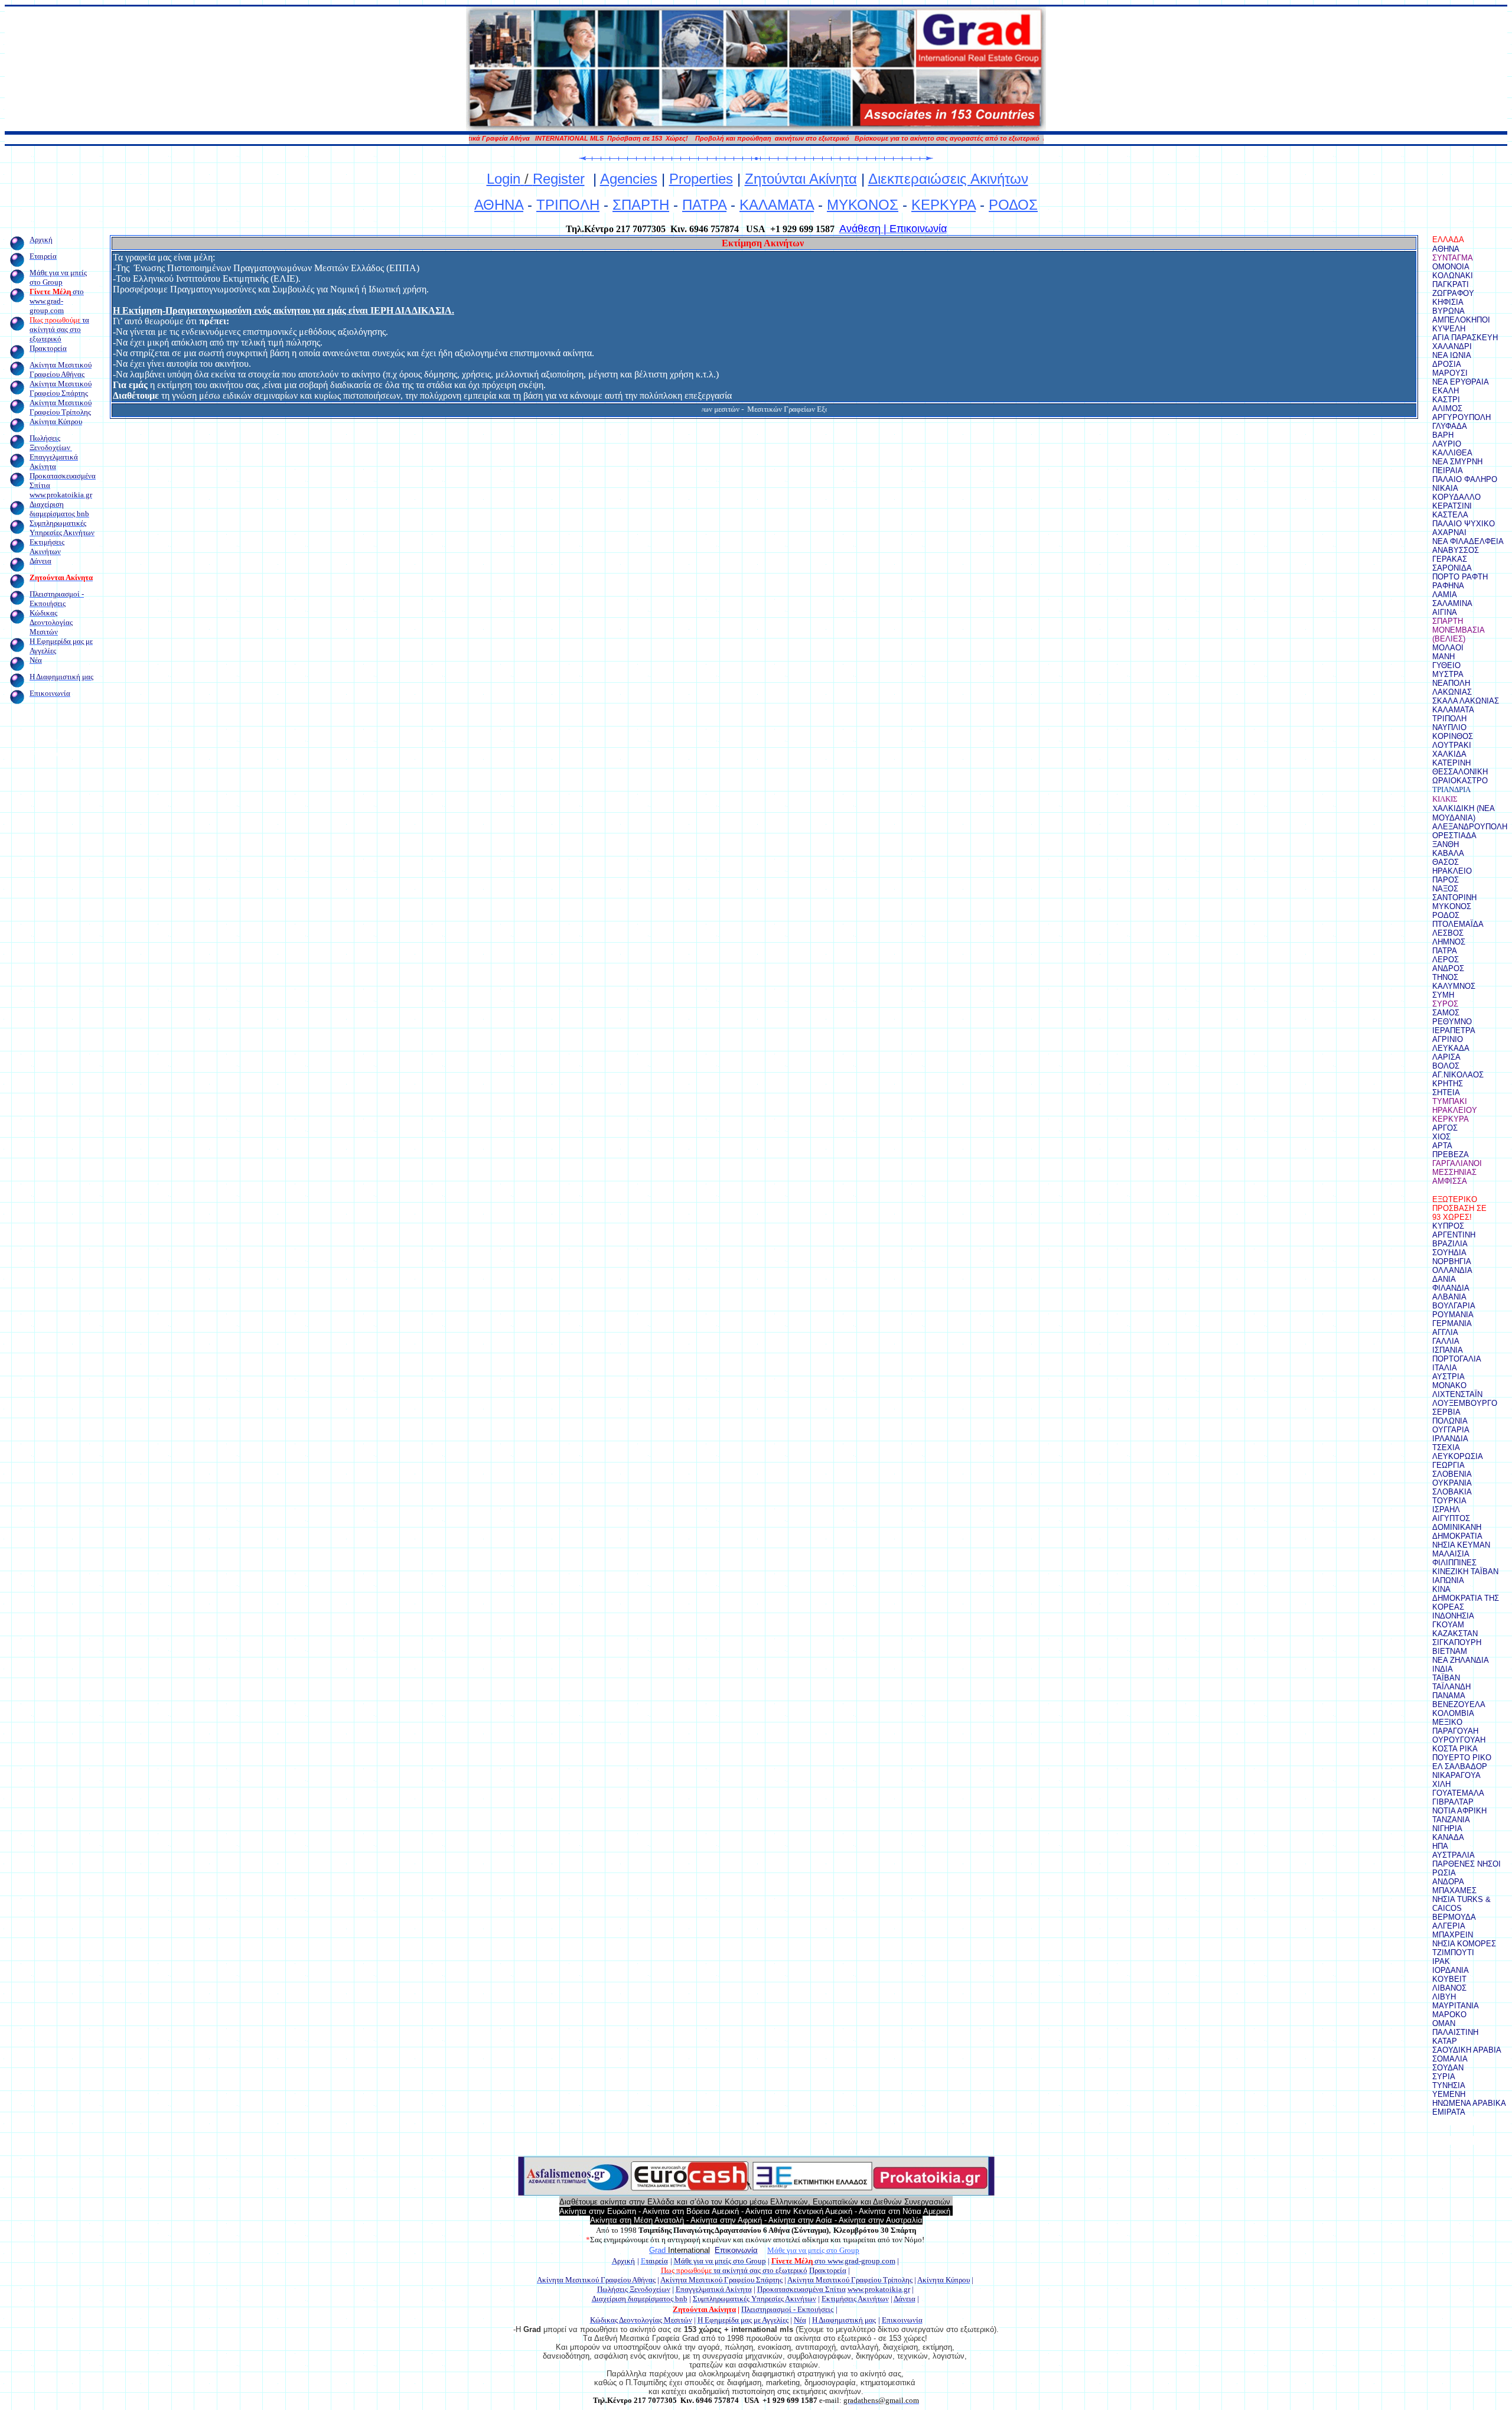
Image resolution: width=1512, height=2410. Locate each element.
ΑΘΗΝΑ (499, 205)
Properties (701, 179)
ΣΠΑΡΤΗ (641, 205)
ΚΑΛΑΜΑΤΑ (777, 205)
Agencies (629, 179)
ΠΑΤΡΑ (704, 205)
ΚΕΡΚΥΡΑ (944, 205)
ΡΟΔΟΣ (1013, 205)
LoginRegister (536, 179)
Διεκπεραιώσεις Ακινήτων (948, 179)
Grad (659, 2250)
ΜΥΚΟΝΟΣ (863, 205)
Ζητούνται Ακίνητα (801, 179)
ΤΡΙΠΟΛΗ (568, 205)
